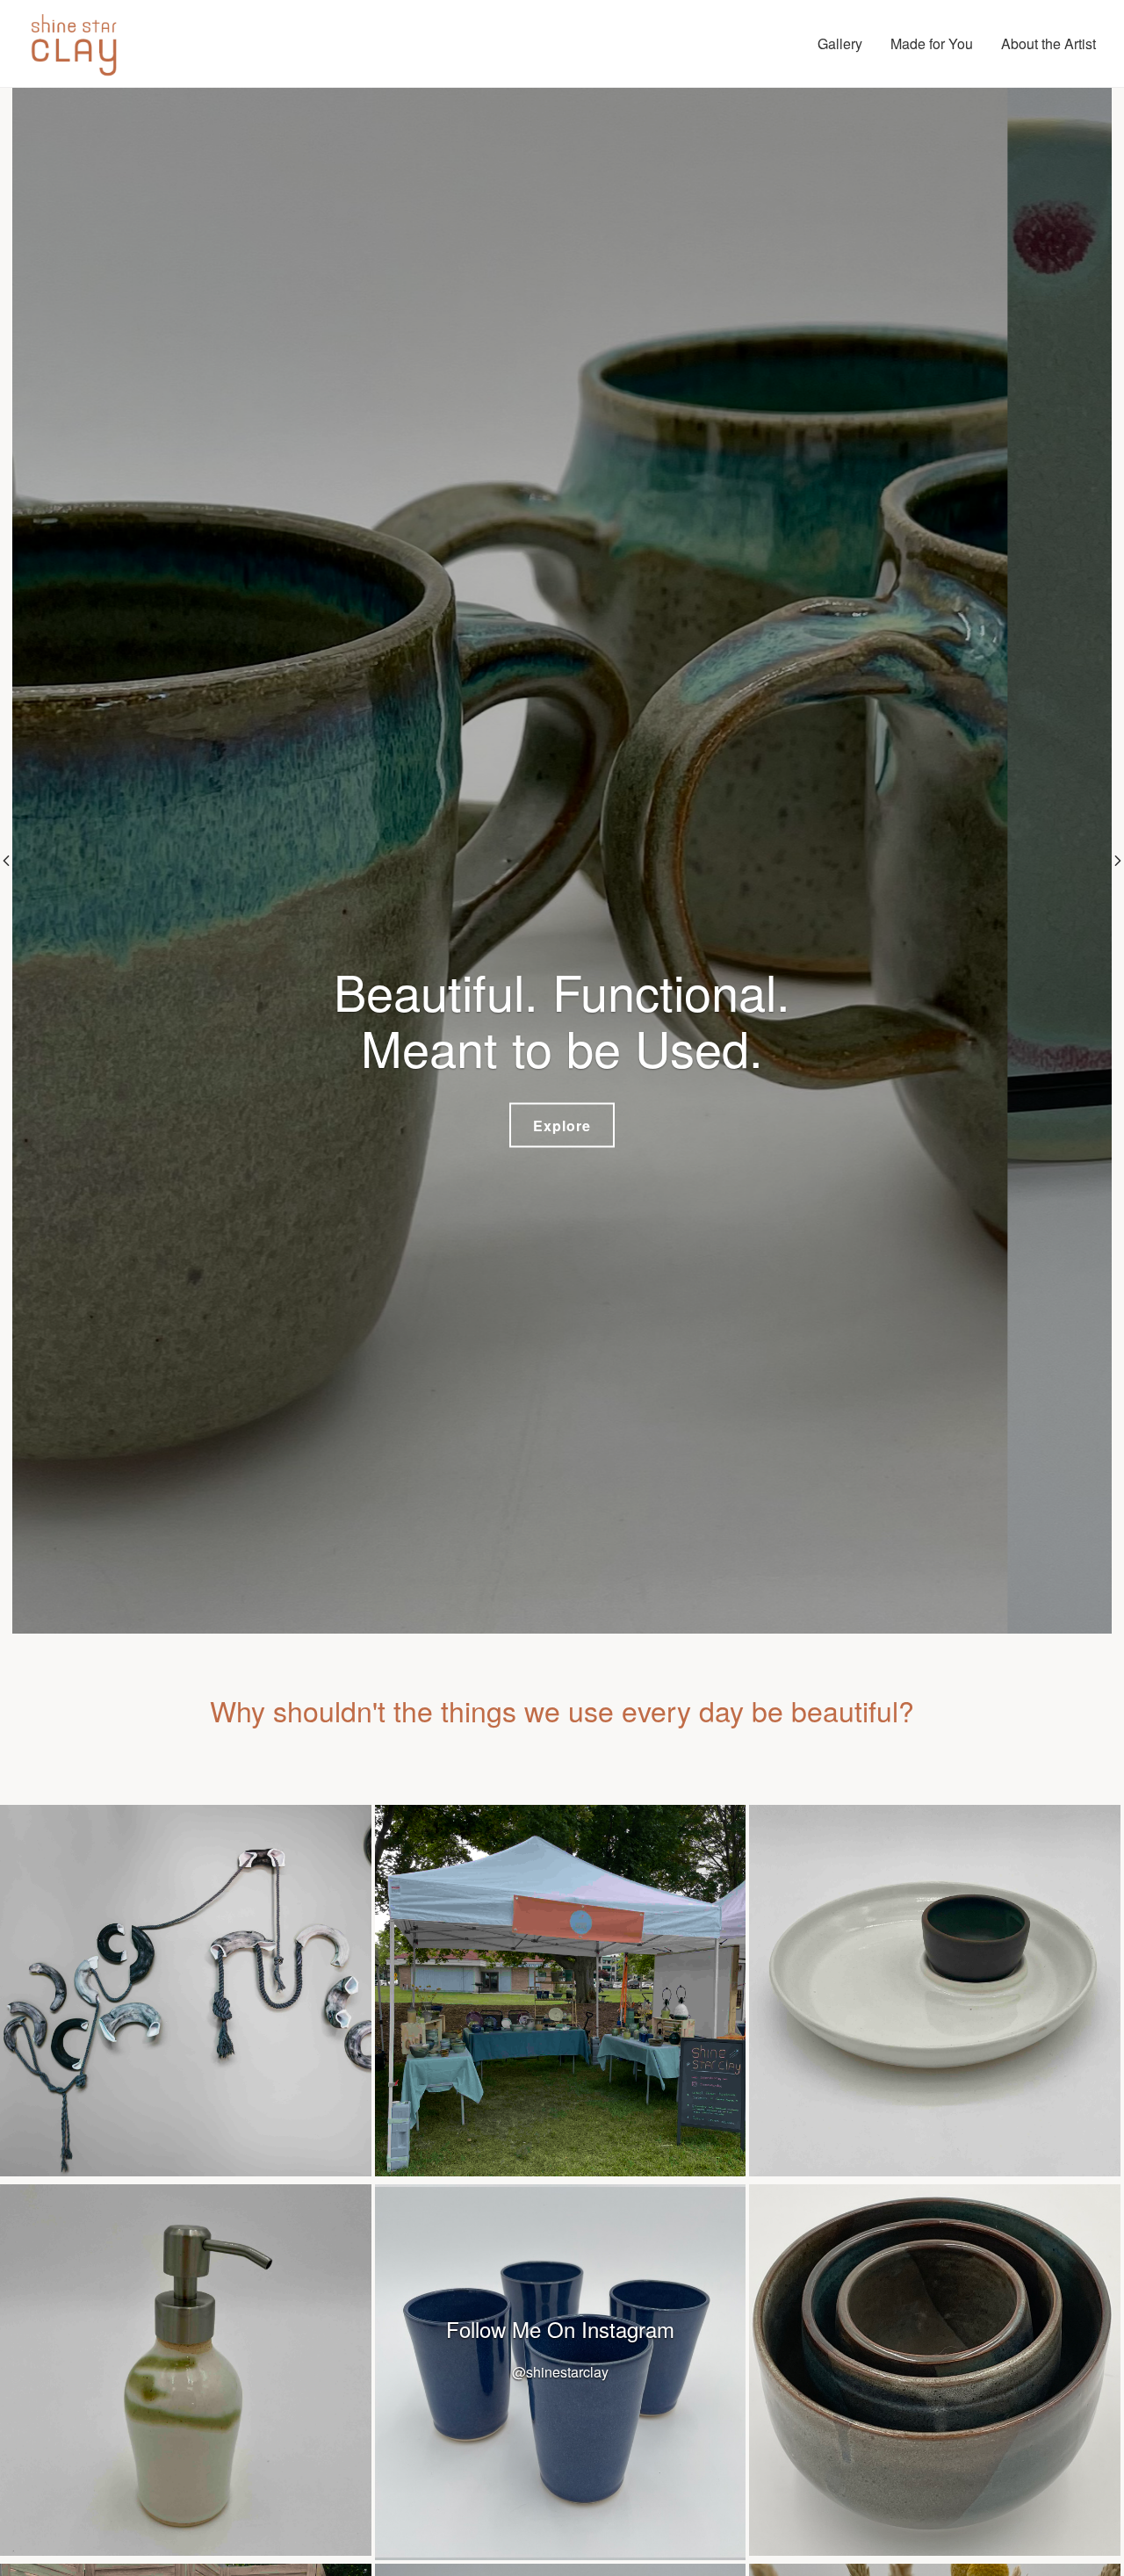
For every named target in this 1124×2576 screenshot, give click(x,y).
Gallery (840, 43)
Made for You (932, 43)
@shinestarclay (560, 2372)
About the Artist (1048, 43)
